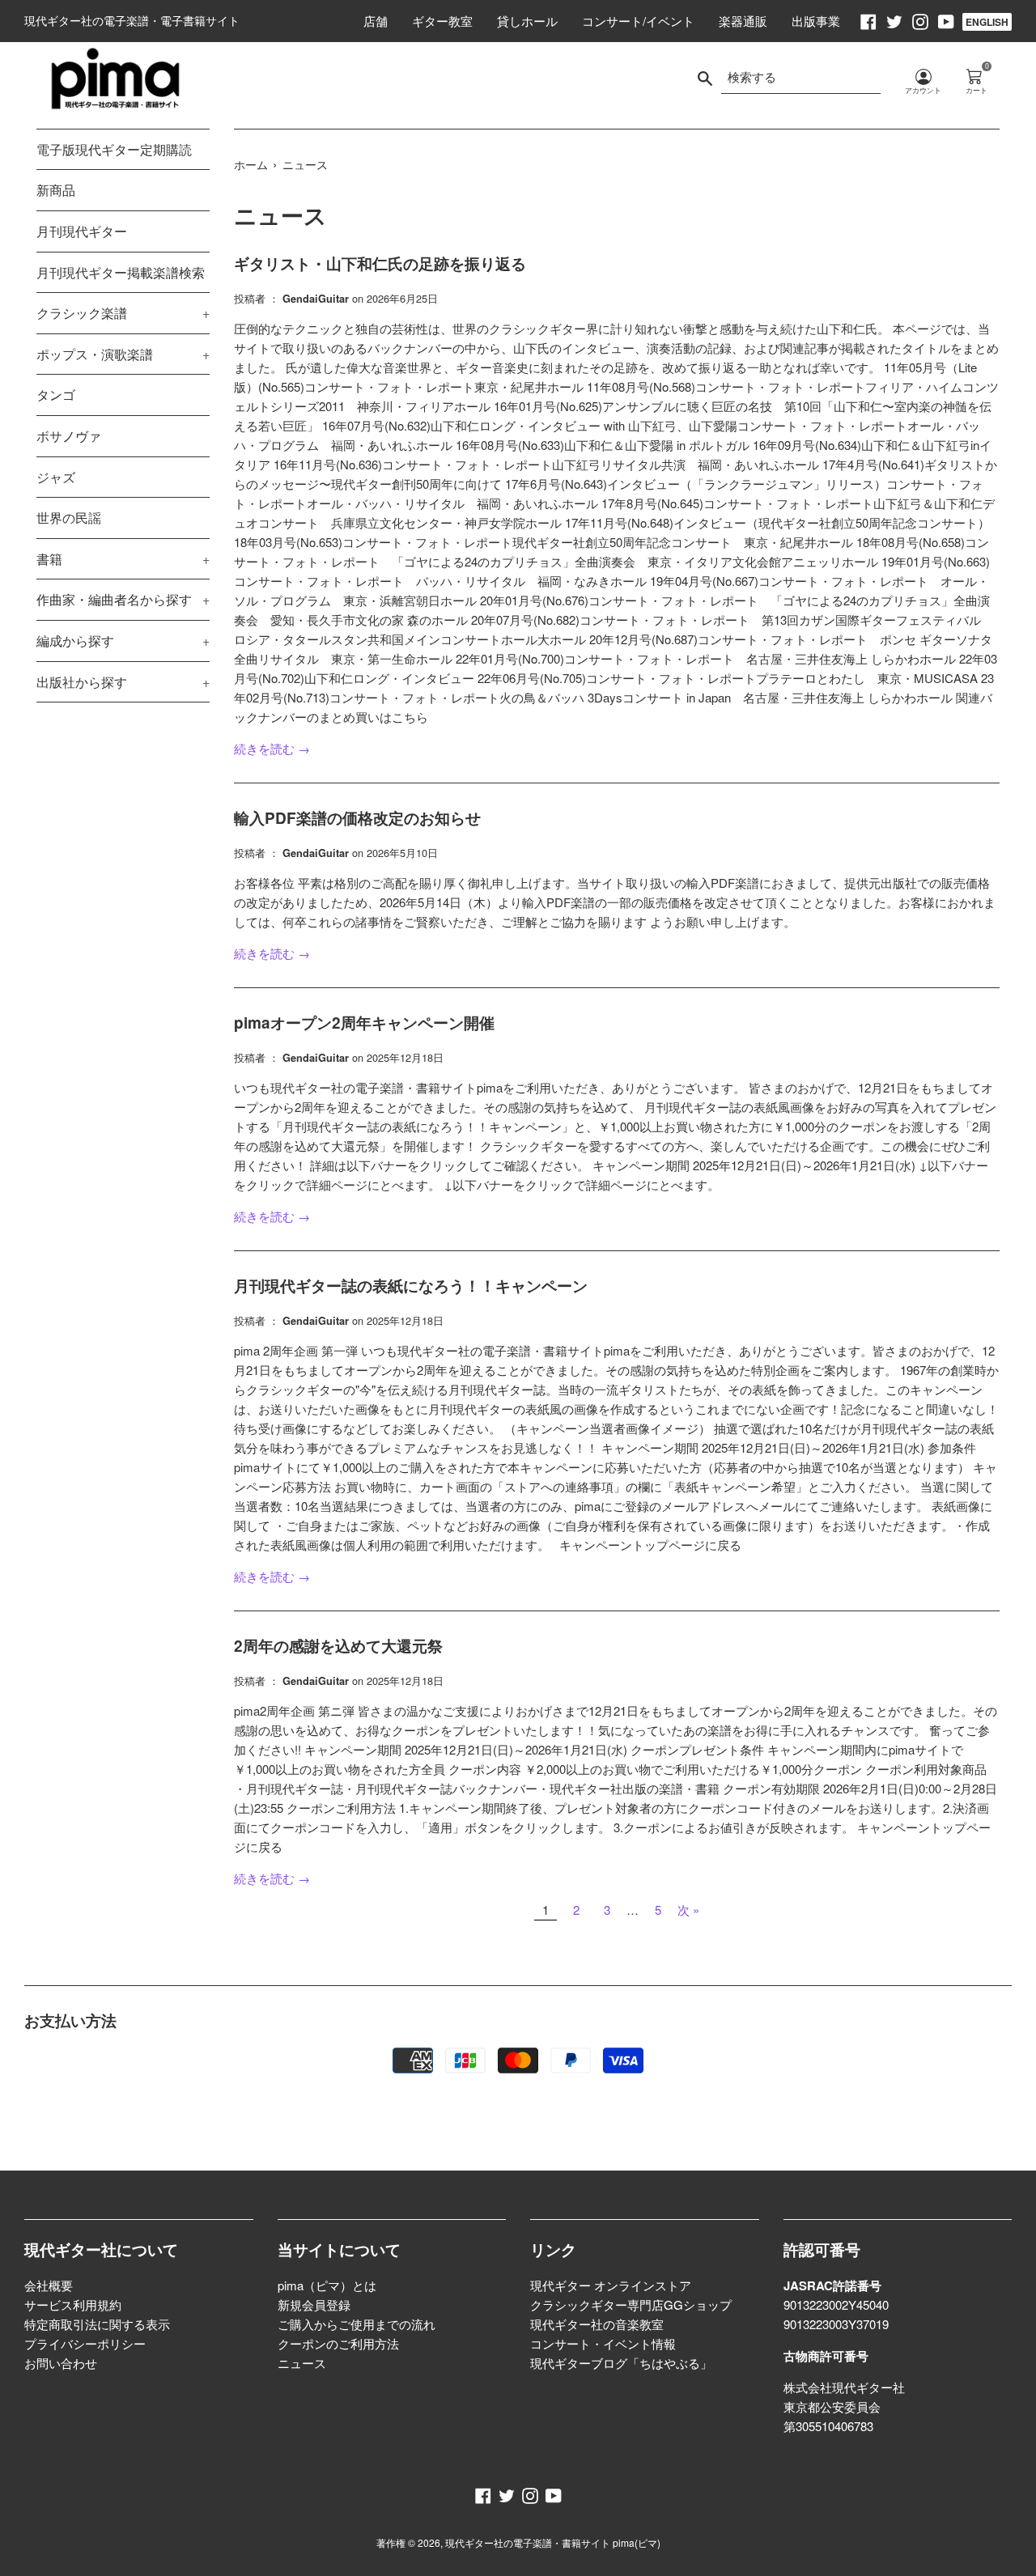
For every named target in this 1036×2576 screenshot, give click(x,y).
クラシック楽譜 (123, 313)
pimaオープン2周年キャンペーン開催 (364, 1023)
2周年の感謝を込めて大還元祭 (338, 1646)
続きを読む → (272, 748)
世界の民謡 (69, 518)
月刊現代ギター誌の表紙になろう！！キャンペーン (411, 1286)
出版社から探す (123, 682)
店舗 (376, 21)
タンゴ (56, 395)
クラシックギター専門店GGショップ (631, 2304)
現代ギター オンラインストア (611, 2285)
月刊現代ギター (82, 231)
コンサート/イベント (638, 21)
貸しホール (527, 21)
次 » (688, 1910)
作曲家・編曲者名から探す (123, 599)
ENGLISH (987, 22)
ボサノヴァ (69, 436)
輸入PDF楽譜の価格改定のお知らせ (357, 818)
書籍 (123, 559)
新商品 (56, 190)
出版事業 (816, 21)
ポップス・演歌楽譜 (123, 354)
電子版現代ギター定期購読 (114, 149)
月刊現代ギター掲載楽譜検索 (121, 272)
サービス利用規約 (73, 2304)
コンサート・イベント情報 (603, 2343)
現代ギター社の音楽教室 (597, 2324)
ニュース (302, 2363)
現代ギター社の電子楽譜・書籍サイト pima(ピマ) (553, 2542)
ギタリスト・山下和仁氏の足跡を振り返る (380, 263)
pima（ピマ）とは (327, 2285)
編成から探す (123, 641)
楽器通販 (743, 21)
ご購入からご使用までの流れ (357, 2324)
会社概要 (49, 2285)
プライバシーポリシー (85, 2343)
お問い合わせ (61, 2363)
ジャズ (56, 477)
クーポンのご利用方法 (338, 2343)
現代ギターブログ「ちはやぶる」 (621, 2363)
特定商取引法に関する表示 (97, 2324)
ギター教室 (442, 21)
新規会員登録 (314, 2304)
